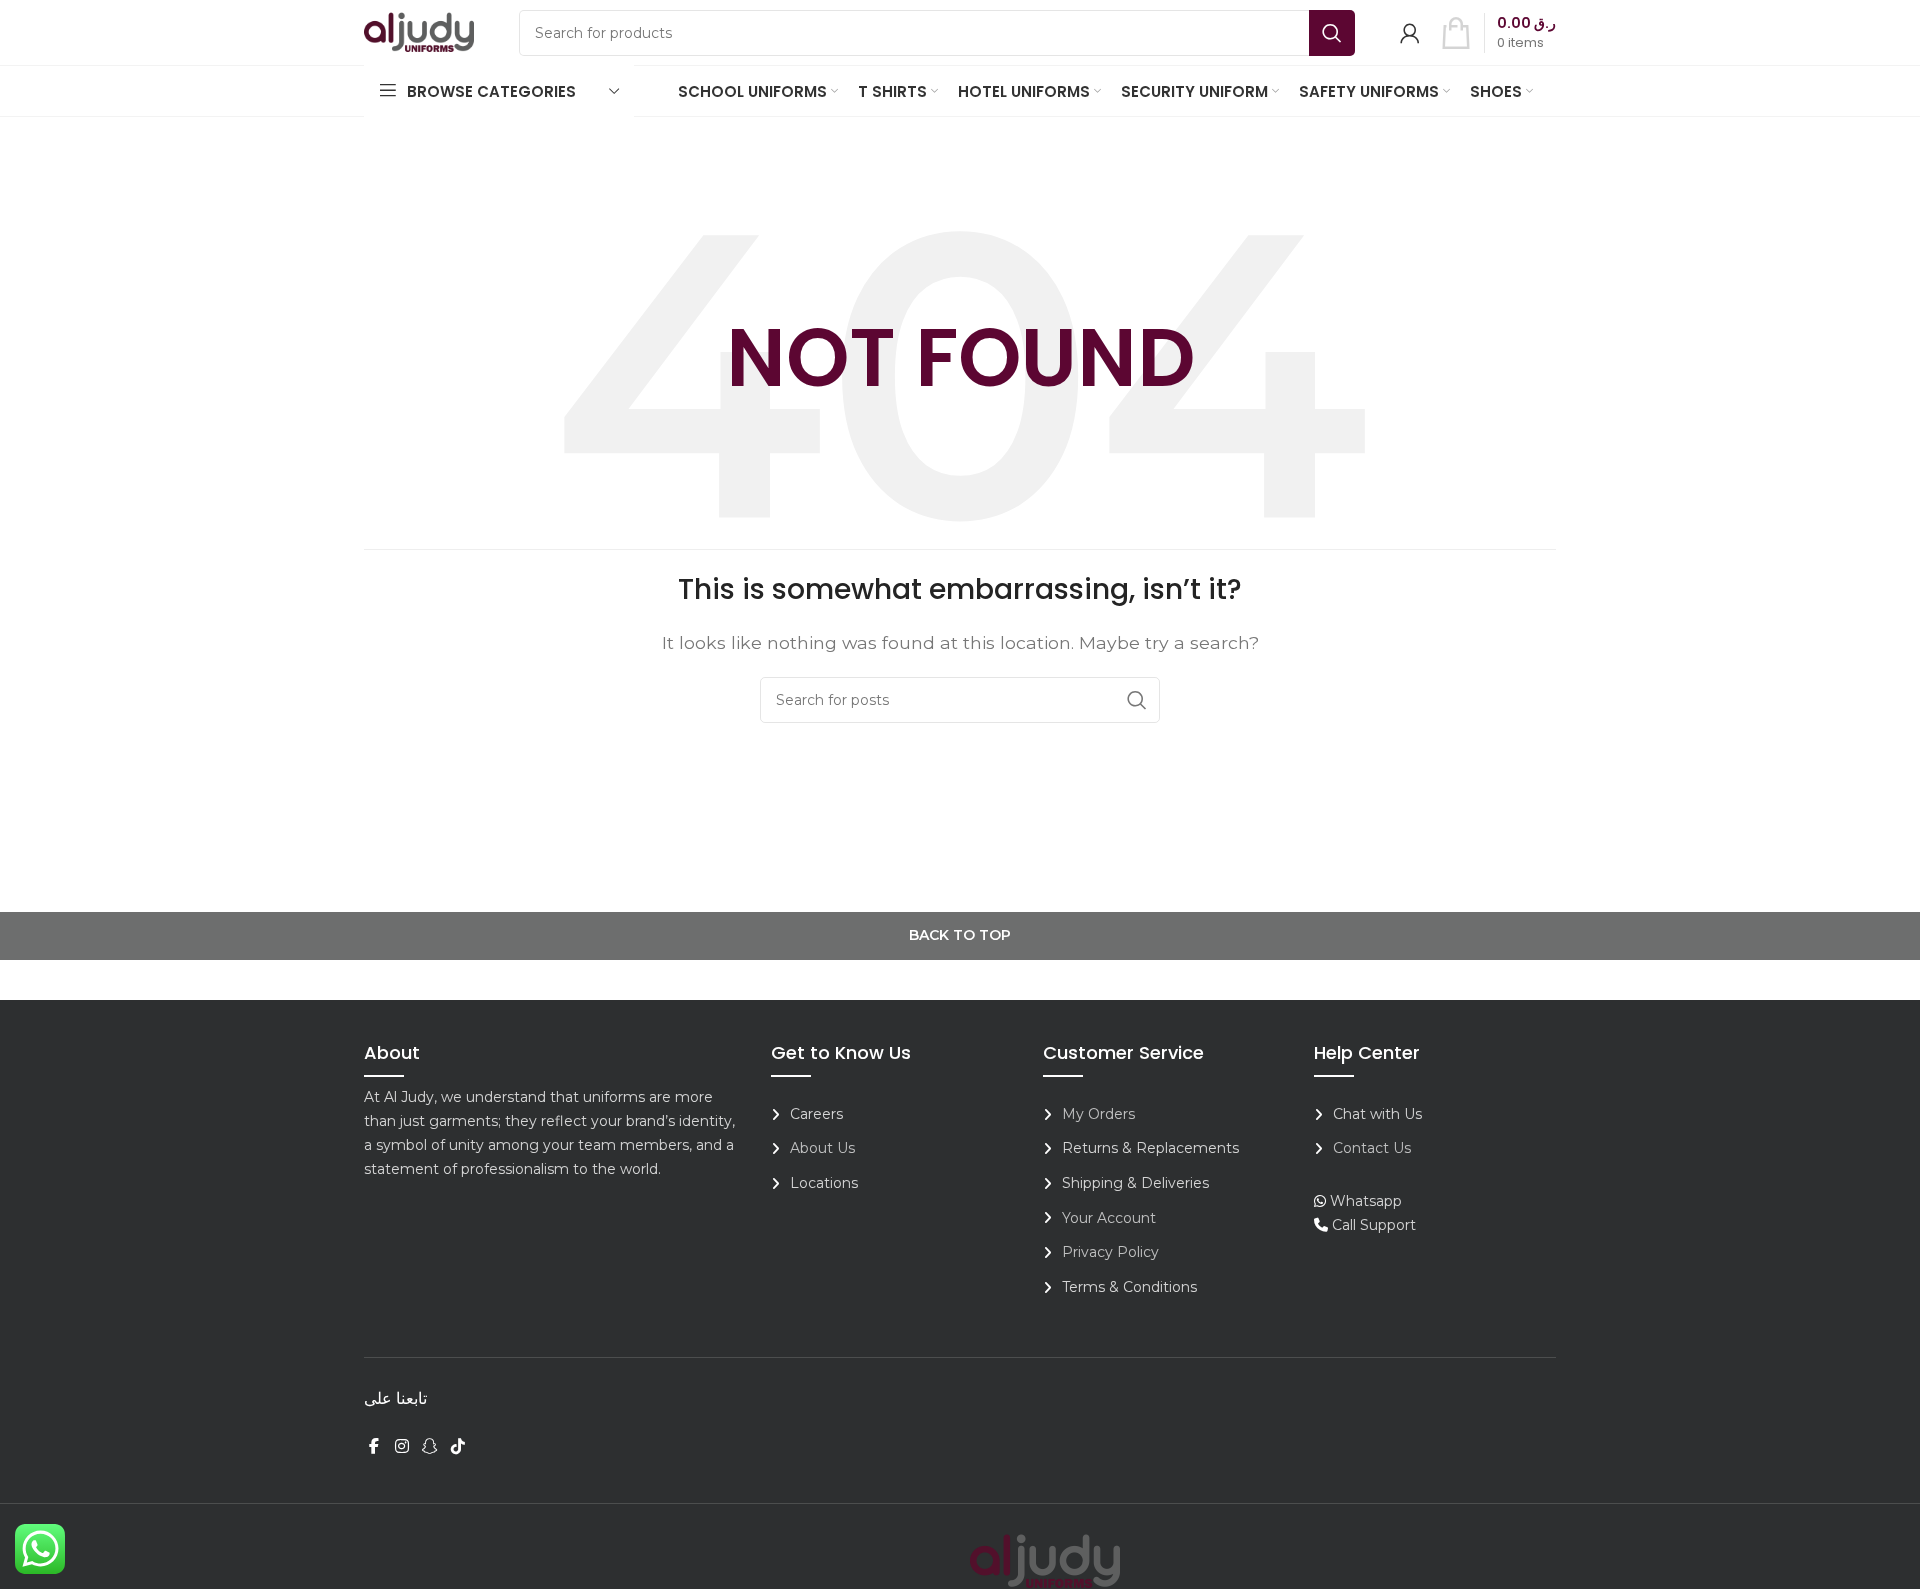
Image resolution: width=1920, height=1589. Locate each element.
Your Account (1109, 1218)
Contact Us (1372, 1148)
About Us (822, 1148)
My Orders (1098, 1114)
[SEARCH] (1332, 33)
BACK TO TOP (960, 935)
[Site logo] (419, 31)
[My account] (1410, 33)
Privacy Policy (1110, 1252)
